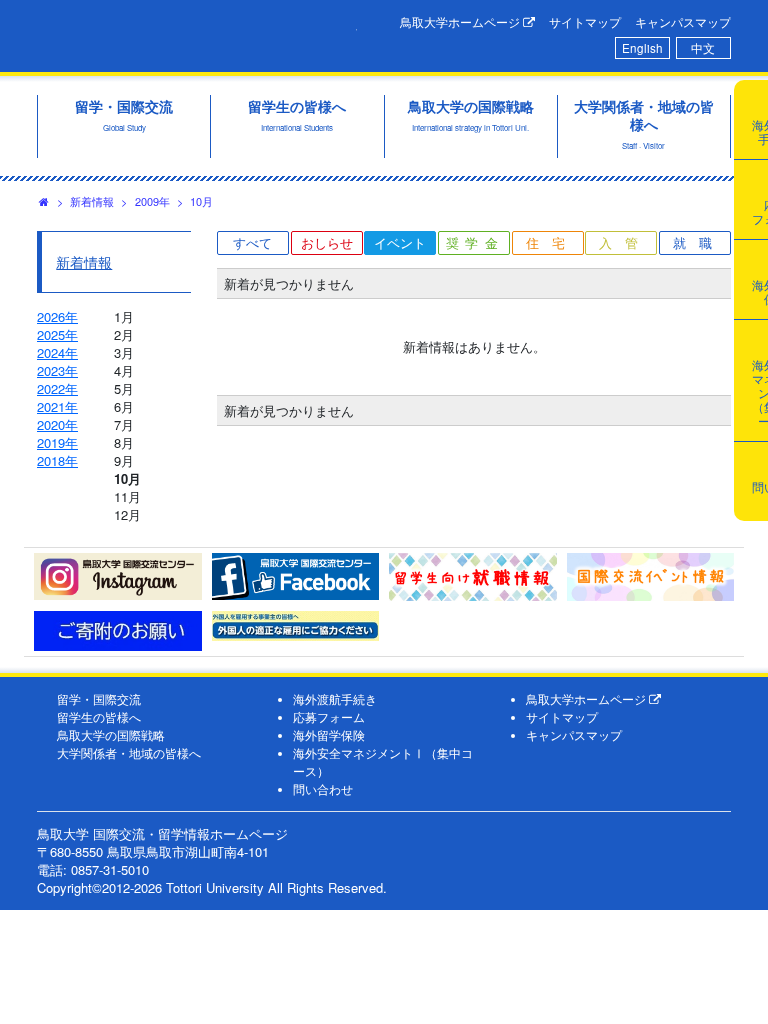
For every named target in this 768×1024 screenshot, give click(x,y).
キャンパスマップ (683, 22)
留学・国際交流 (99, 699)
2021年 (57, 406)
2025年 (57, 334)
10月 (201, 201)
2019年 (57, 442)
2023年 (57, 370)
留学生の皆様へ (99, 717)
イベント (400, 242)
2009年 (152, 201)
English (642, 48)
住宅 (552, 242)
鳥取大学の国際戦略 (111, 735)
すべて (252, 242)
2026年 (57, 316)
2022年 (57, 388)
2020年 (57, 424)
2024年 (57, 352)
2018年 (57, 460)
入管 (625, 242)
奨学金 (475, 242)
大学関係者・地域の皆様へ (129, 753)
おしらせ (327, 242)
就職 (699, 242)
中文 (703, 48)
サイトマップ (585, 22)
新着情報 (92, 201)
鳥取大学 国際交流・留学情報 (197, 33)
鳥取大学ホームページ (461, 22)
